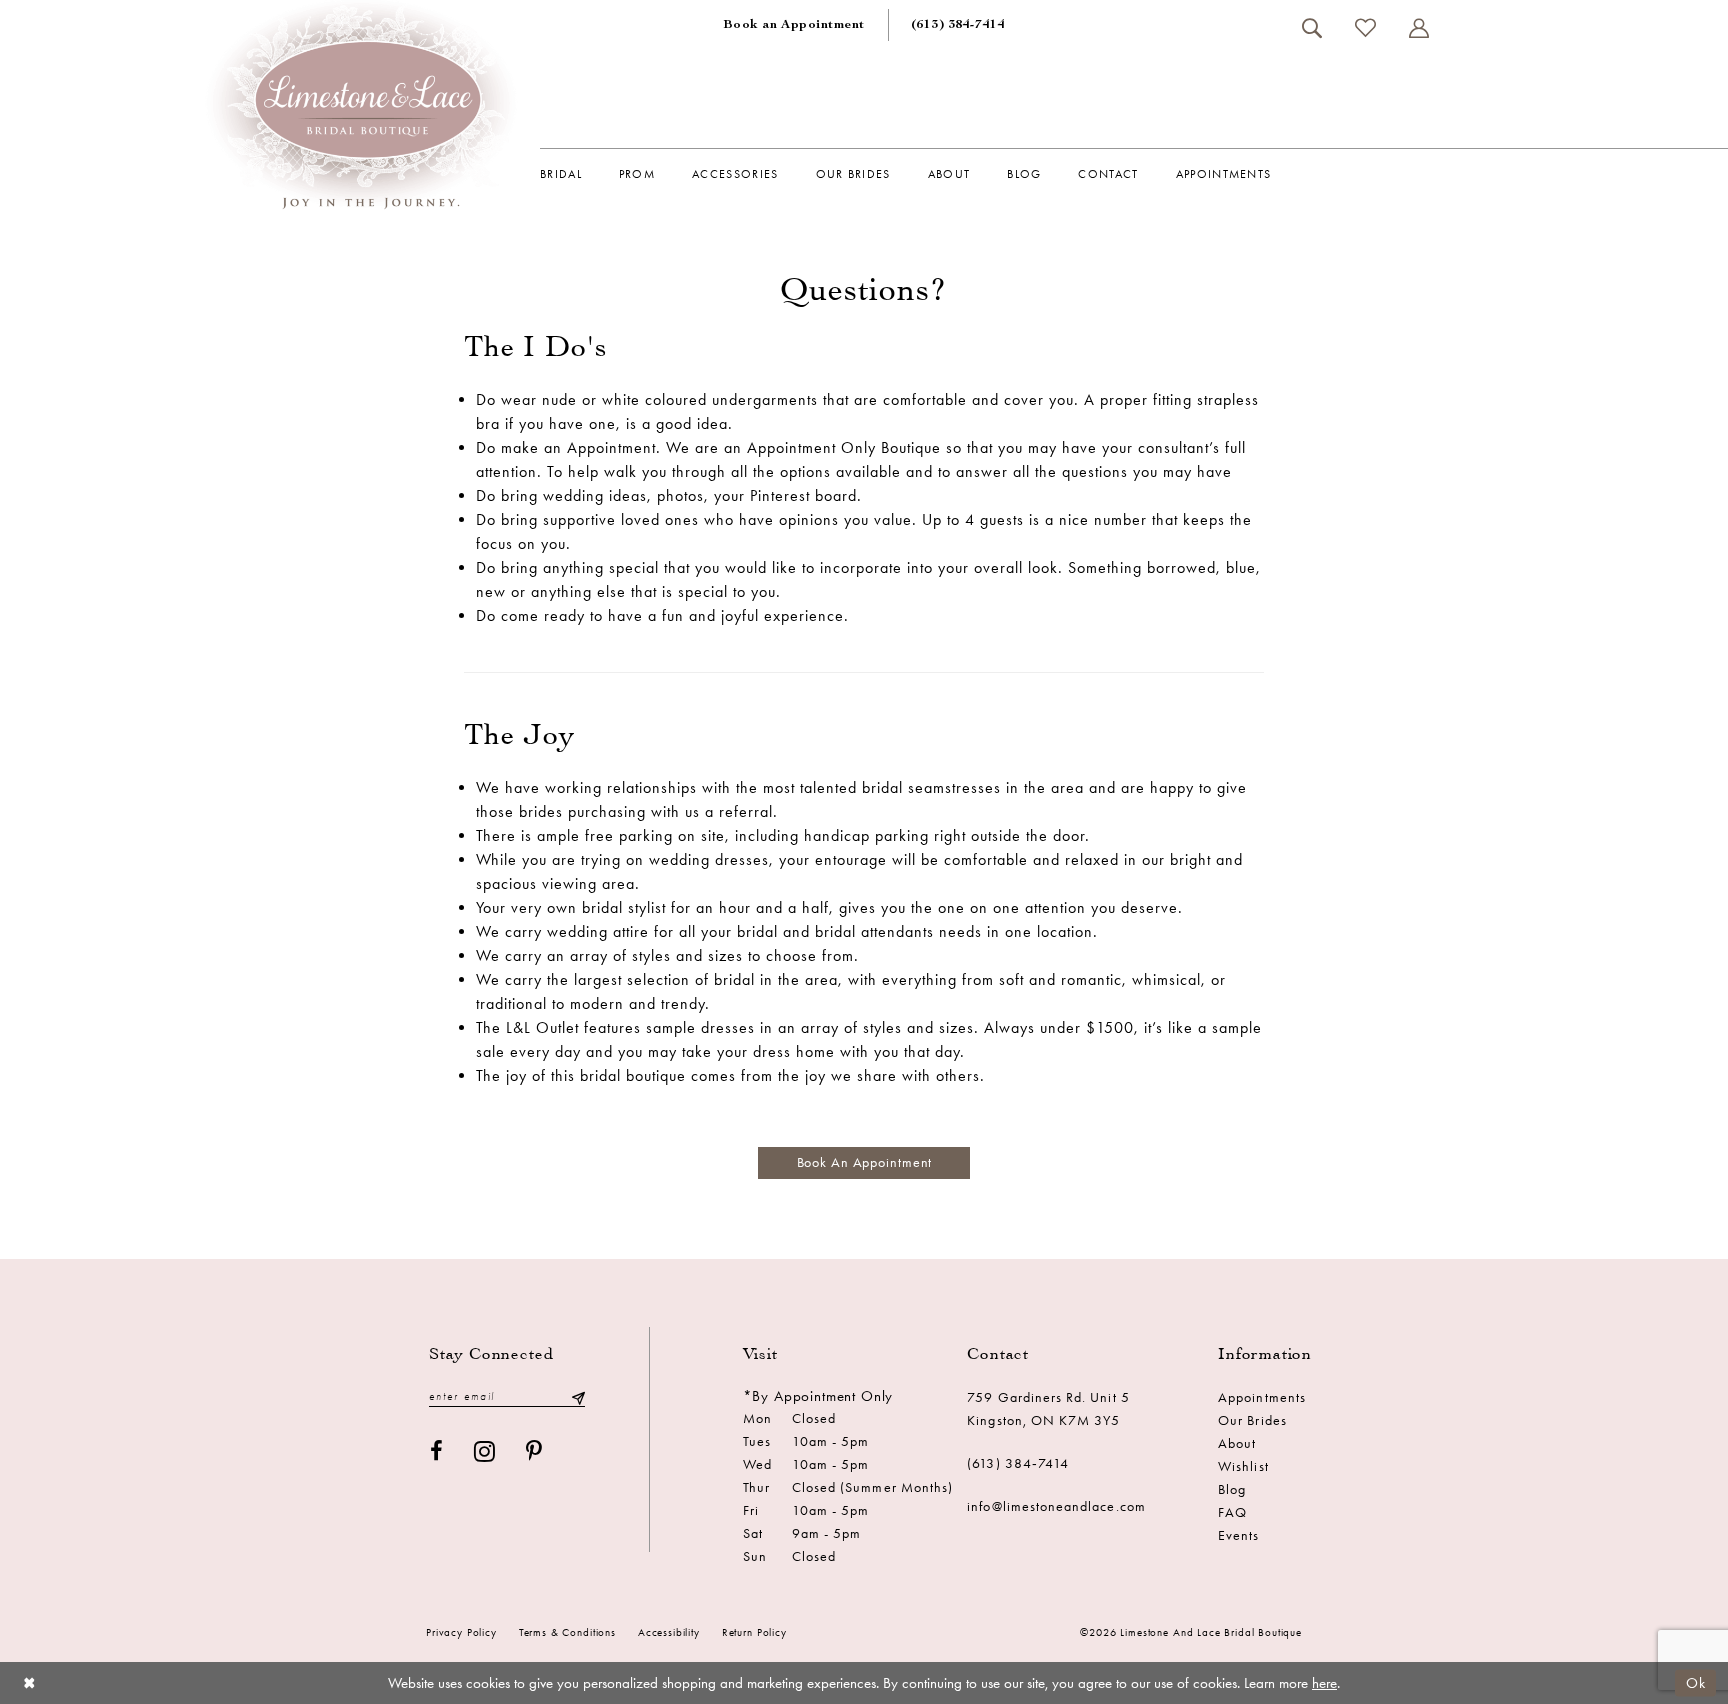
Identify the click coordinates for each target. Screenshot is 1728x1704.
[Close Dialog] (29, 1682)
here (1324, 1683)
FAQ (1232, 1512)
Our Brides (1252, 1420)
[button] (1418, 28)
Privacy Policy (461, 1632)
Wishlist (1243, 1466)
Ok (1696, 1682)
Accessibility (669, 1632)
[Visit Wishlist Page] (1365, 27)
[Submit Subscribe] (578, 1396)
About (1237, 1443)
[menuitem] (794, 25)
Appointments (1262, 1397)
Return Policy (754, 1632)
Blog (1232, 1489)
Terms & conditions (567, 1632)
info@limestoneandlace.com (1056, 1506)
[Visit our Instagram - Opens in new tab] (485, 1451)
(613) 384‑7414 (1018, 1463)
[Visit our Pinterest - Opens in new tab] (534, 1451)
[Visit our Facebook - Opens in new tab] (437, 1451)
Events (1238, 1535)
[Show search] (1311, 28)
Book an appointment (865, 1162)
